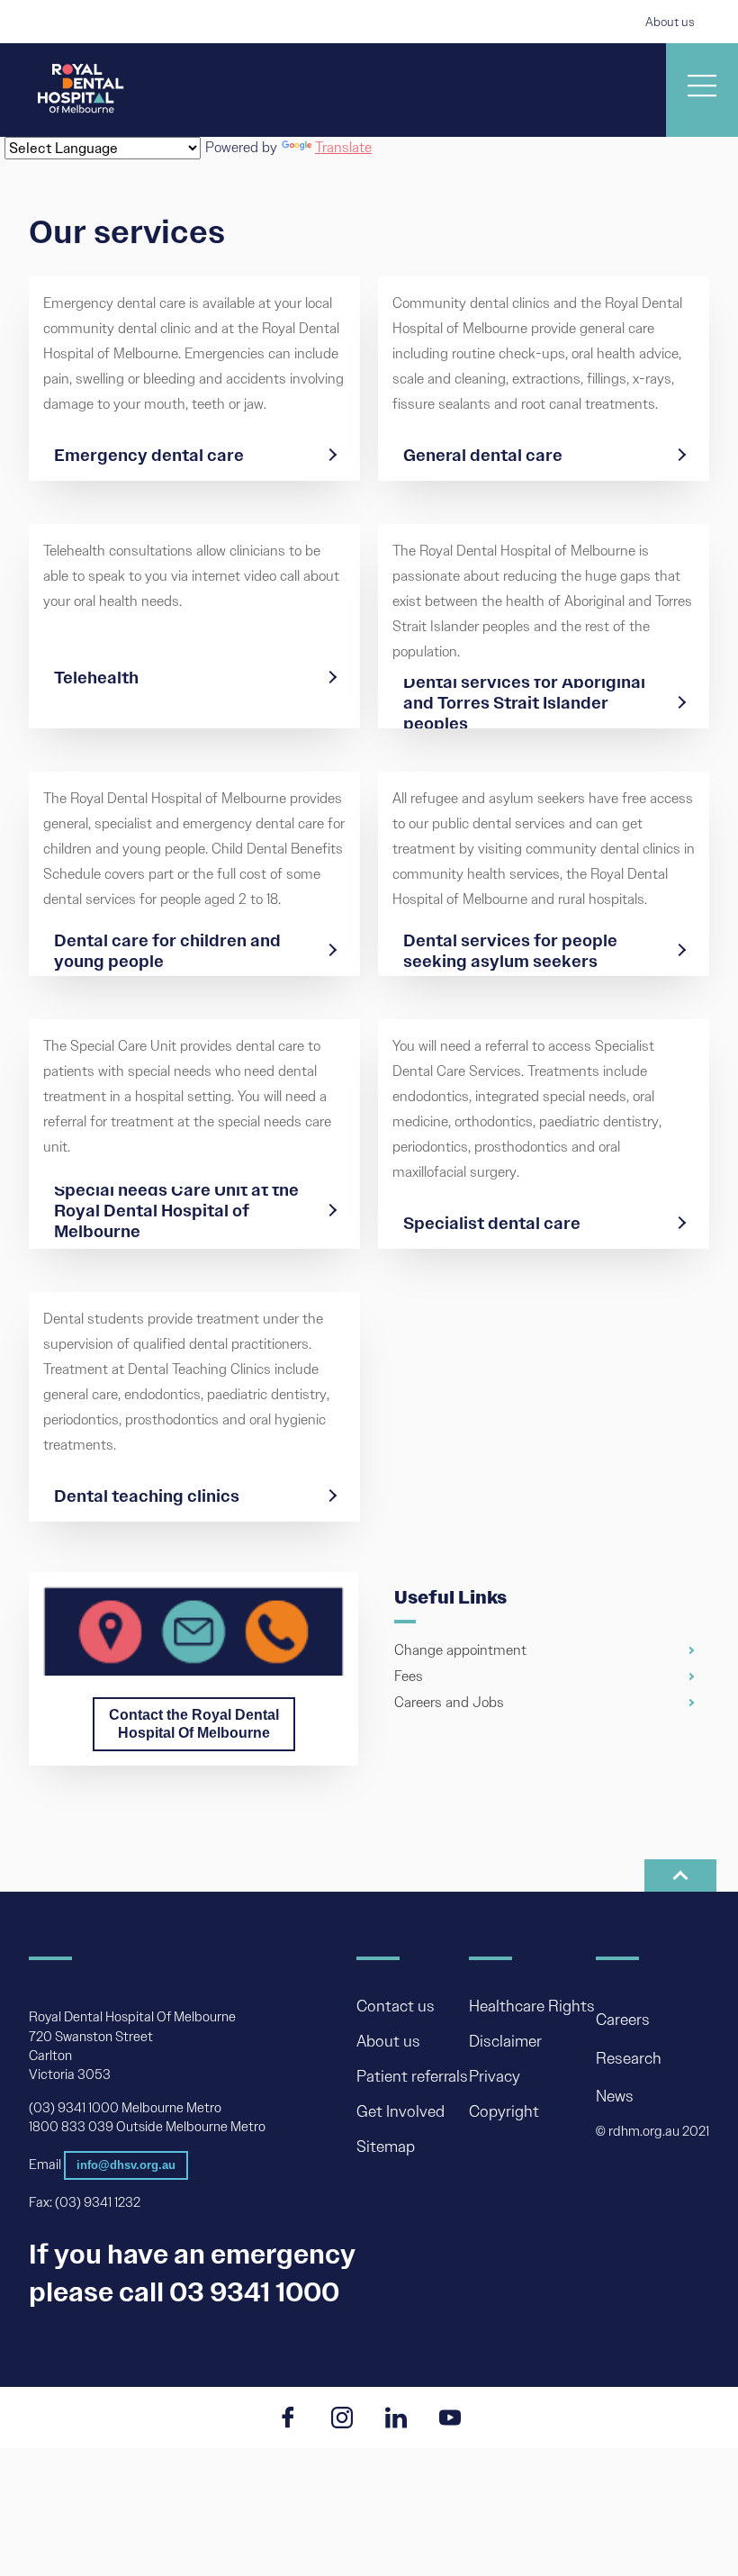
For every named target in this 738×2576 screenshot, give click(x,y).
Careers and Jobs (449, 1702)
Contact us (396, 2007)
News (615, 2096)
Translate (343, 147)
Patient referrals (412, 2077)
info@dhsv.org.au (126, 2165)
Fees (409, 1676)
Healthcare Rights (532, 2007)
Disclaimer (505, 2042)
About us (670, 22)
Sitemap (386, 2147)
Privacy (495, 2077)
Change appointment (460, 1651)
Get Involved (400, 2112)
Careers (623, 2020)
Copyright (504, 2112)
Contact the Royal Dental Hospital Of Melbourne (194, 1724)
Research (629, 2058)
